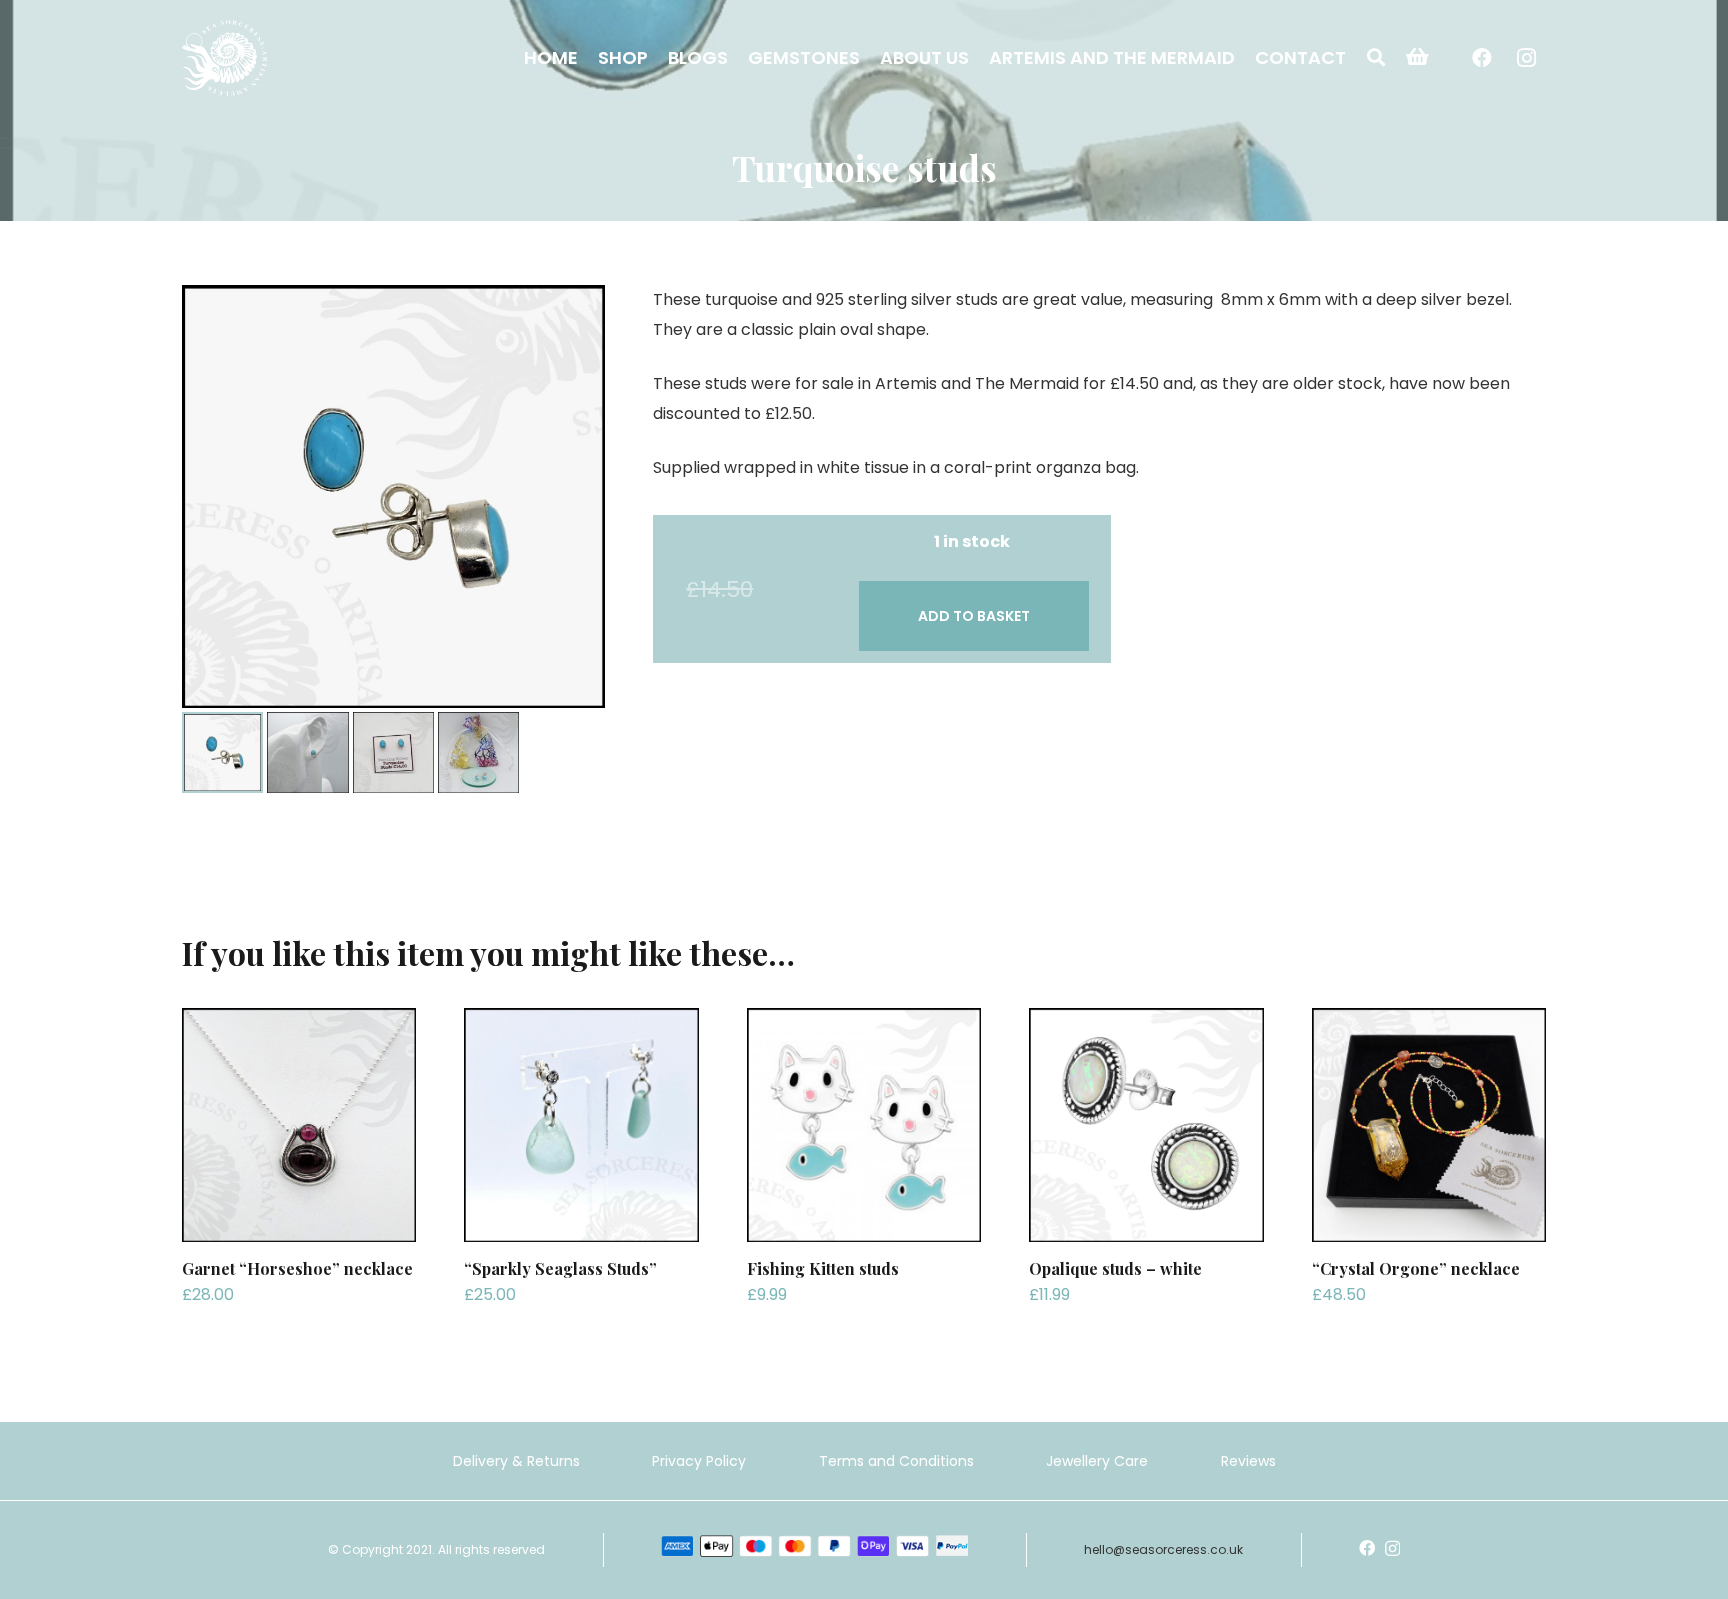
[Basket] (1418, 57)
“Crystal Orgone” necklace (1416, 1268)
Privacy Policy (699, 1461)
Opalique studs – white (1115, 1268)
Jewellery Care (1097, 1461)
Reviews (1248, 1461)
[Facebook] (1482, 58)
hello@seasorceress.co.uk (1163, 1549)
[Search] (1376, 57)
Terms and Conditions (896, 1461)
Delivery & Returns (516, 1461)
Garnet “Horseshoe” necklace (297, 1268)
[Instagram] (1526, 58)
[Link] (224, 58)
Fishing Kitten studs (823, 1268)
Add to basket (974, 616)
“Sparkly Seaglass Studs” (560, 1268)
